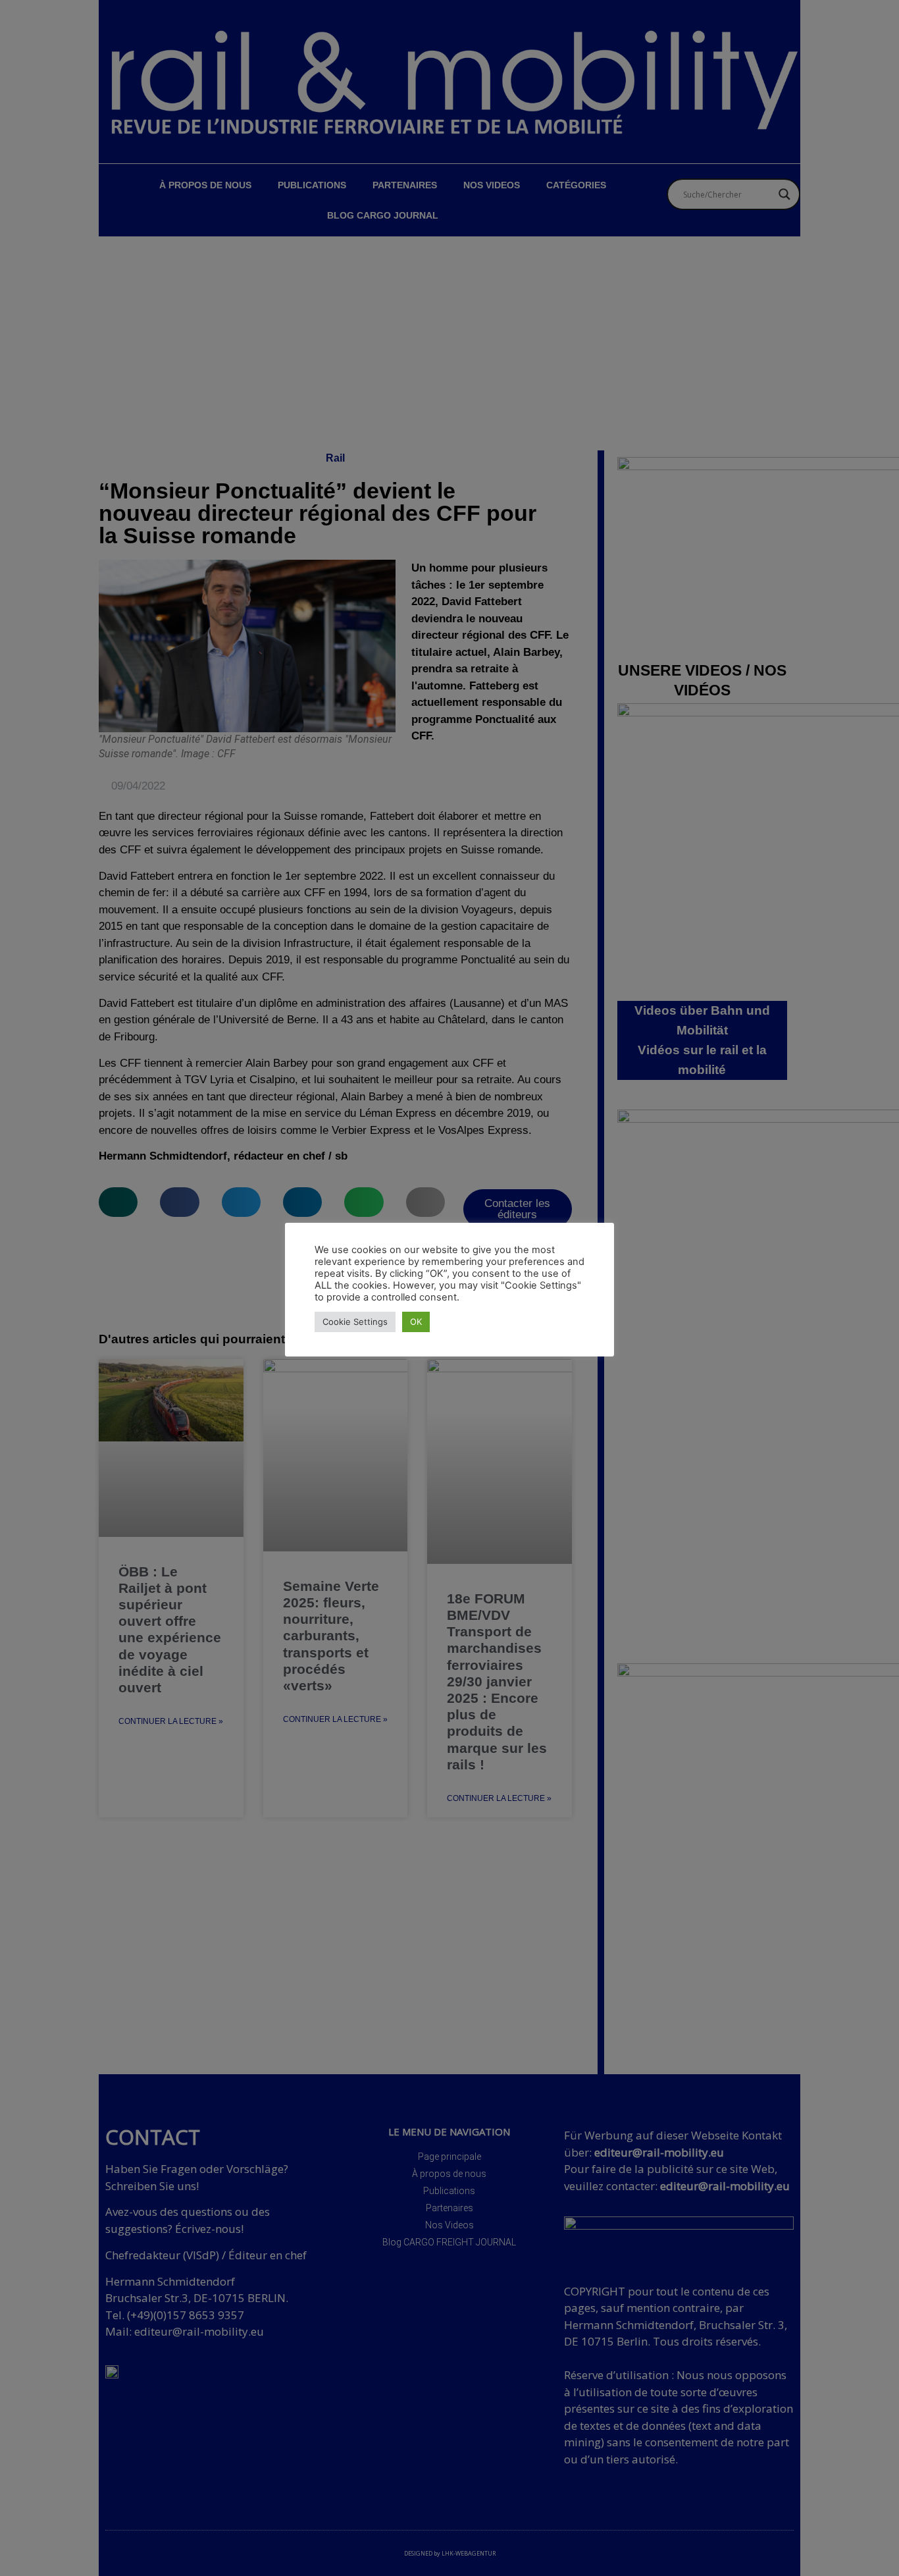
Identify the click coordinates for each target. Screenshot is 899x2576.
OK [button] (416, 1322)
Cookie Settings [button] (355, 1322)
